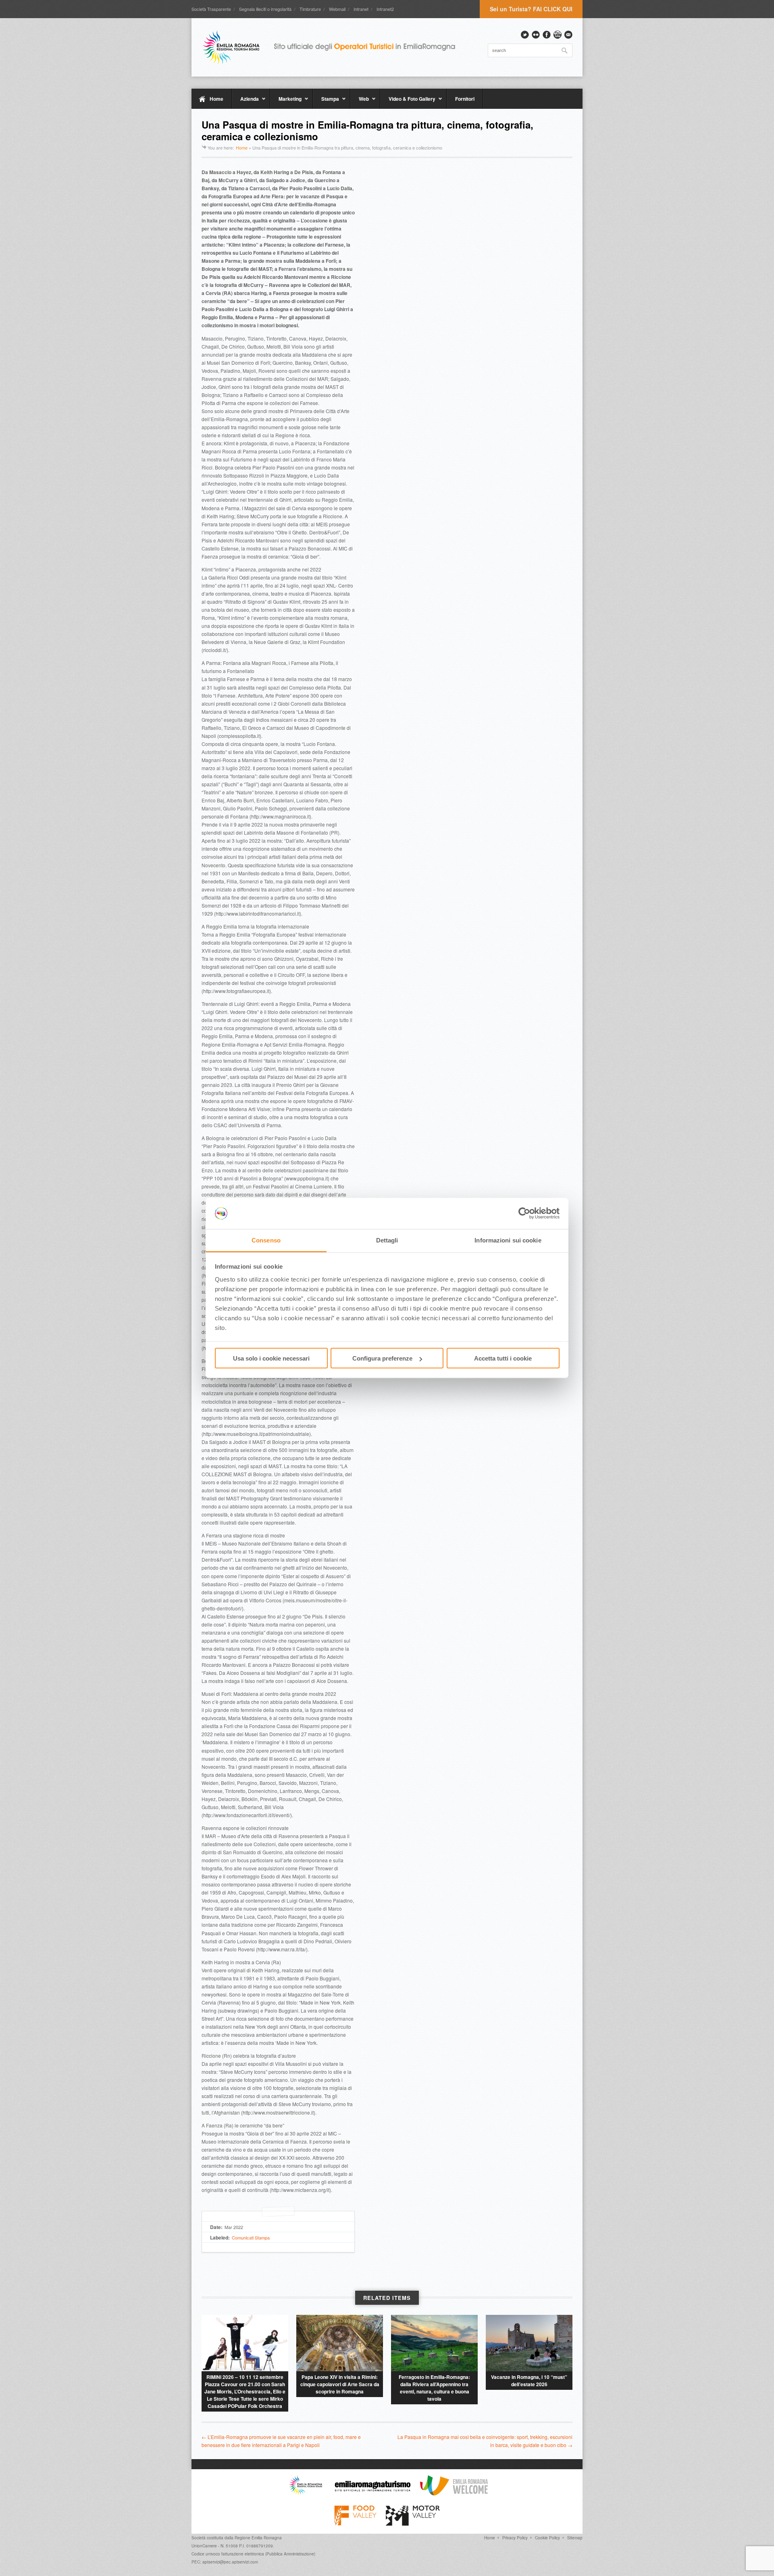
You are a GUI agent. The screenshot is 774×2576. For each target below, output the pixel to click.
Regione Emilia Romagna (258, 2538)
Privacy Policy (515, 2538)
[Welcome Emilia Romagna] (454, 2493)
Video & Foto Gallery (408, 102)
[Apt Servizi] (306, 2493)
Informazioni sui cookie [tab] (508, 1240)
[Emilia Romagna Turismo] (372, 2493)
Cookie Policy (547, 2538)
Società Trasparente (211, 9)
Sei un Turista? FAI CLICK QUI (531, 9)
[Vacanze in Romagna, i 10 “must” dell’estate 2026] (529, 2343)
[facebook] (547, 35)
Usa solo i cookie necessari (271, 1358)
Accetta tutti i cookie (503, 1358)
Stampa (326, 102)
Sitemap (575, 2538)
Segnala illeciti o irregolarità (265, 9)
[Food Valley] (355, 2524)
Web (360, 102)
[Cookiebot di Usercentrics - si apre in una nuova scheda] (524, 1213)
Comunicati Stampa (251, 2237)
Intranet (361, 9)
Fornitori (465, 99)
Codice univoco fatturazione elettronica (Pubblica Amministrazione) (253, 2554)
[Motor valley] (413, 2524)
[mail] (568, 35)
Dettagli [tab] (387, 1240)
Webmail (337, 9)
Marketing (286, 102)
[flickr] (536, 35)
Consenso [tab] (266, 1240)
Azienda (245, 102)
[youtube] (558, 35)
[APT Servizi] (335, 47)
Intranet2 (385, 9)
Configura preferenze (382, 1358)
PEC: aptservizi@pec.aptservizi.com (225, 2562)
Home (216, 99)
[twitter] (525, 35)
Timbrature (310, 9)
